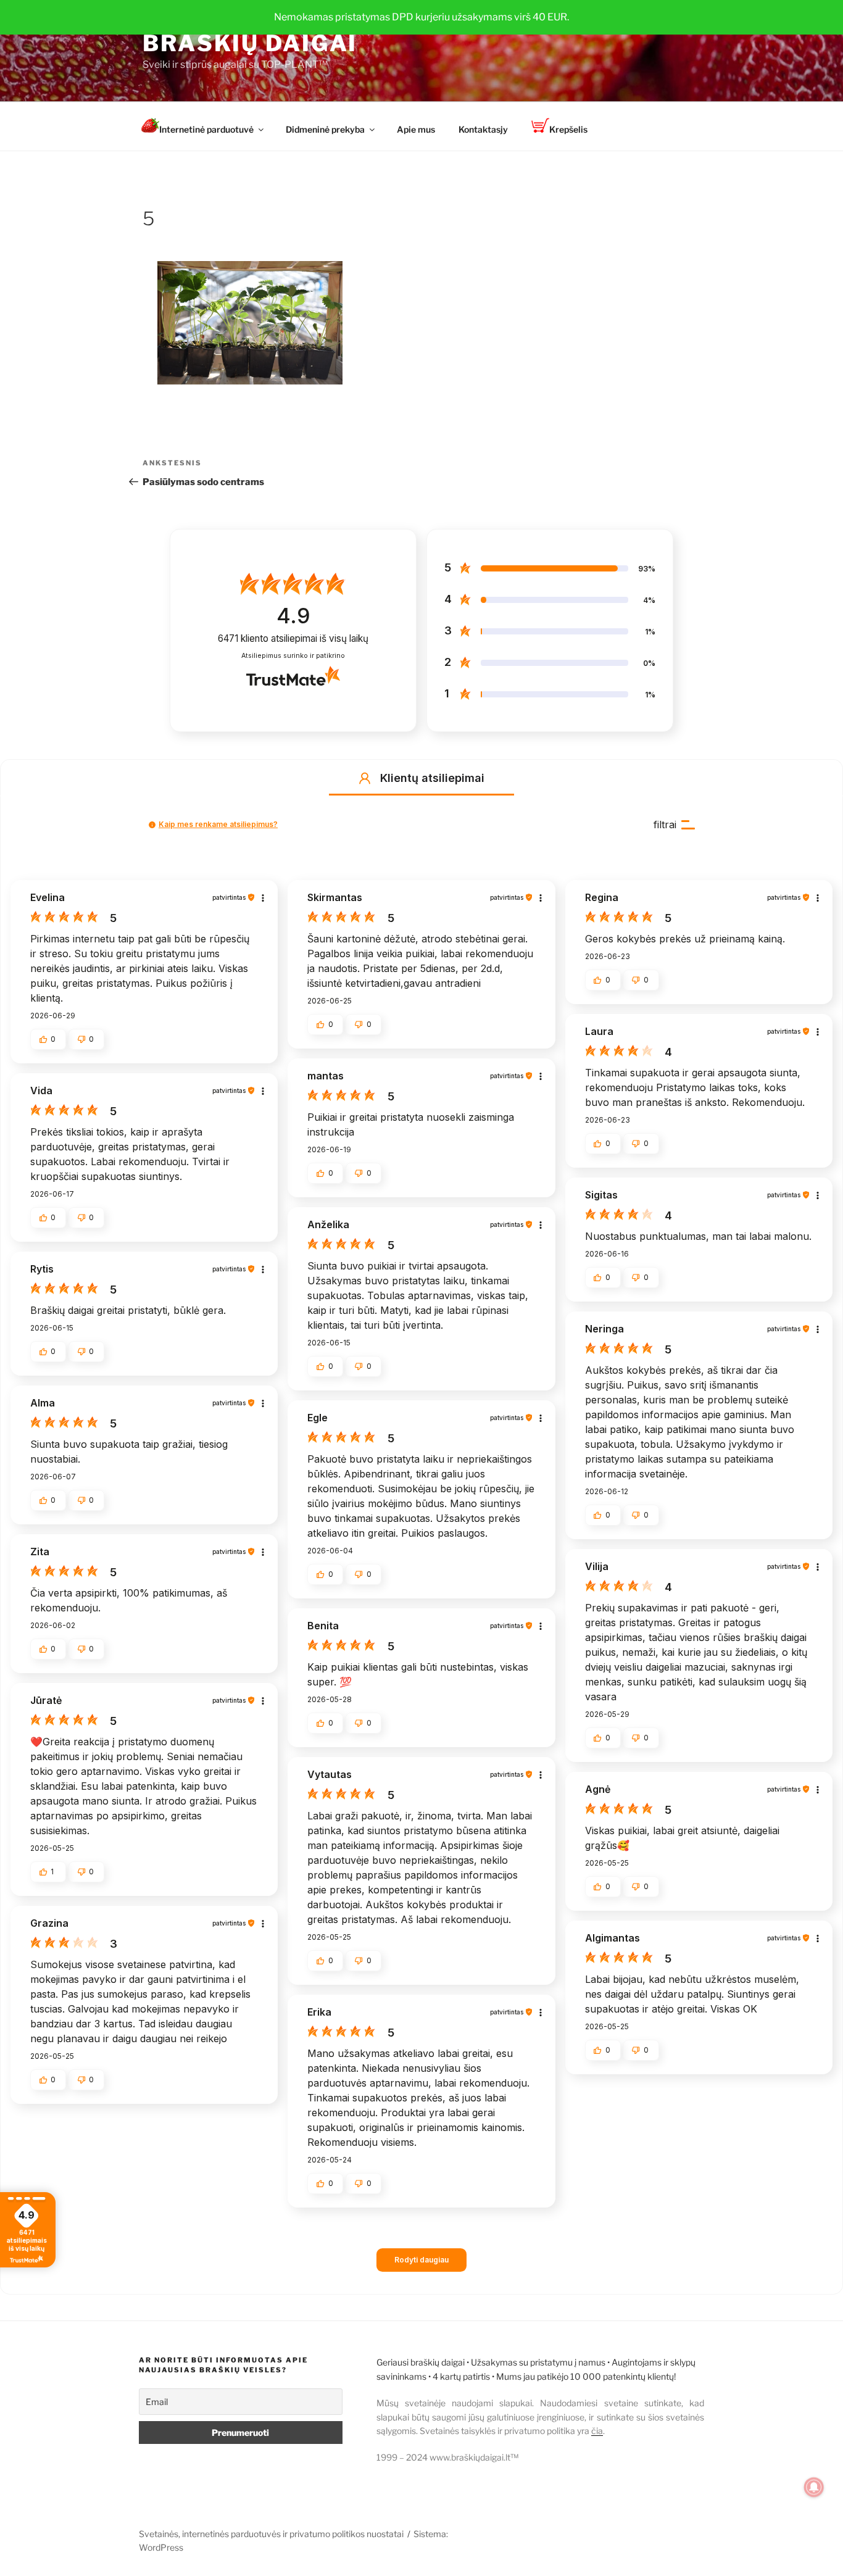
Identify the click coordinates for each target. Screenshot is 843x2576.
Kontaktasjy (483, 129)
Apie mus (416, 129)
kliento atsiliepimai (293, 638)
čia (597, 2431)
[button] (365, 778)
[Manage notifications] (814, 2487)
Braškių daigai (250, 43)
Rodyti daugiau (421, 2260)
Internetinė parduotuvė (206, 129)
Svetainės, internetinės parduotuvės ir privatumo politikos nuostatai (271, 2534)
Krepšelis (568, 129)
